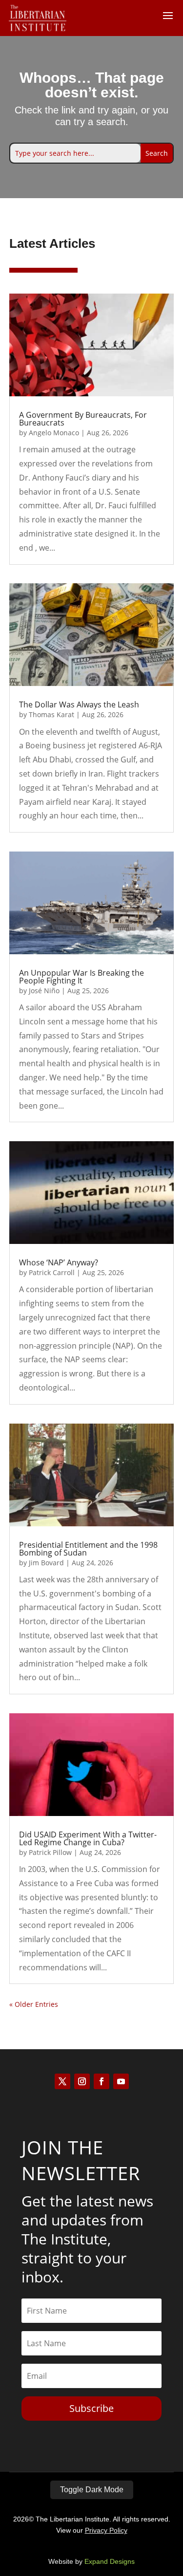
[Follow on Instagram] (82, 2081)
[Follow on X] (62, 2081)
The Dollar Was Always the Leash (79, 704)
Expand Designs (110, 2561)
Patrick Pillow (50, 1852)
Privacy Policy (106, 2530)
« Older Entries (34, 2004)
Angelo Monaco (54, 433)
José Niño (44, 991)
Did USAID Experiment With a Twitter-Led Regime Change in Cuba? (88, 1838)
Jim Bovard (46, 1563)
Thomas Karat (51, 714)
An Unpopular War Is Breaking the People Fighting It (81, 977)
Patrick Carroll (52, 1272)
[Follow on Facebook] (102, 2081)
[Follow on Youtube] (121, 2081)
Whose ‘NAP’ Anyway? (59, 1262)
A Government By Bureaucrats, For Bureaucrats (83, 419)
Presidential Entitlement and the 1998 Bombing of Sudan (88, 1549)
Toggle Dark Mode (92, 2490)
